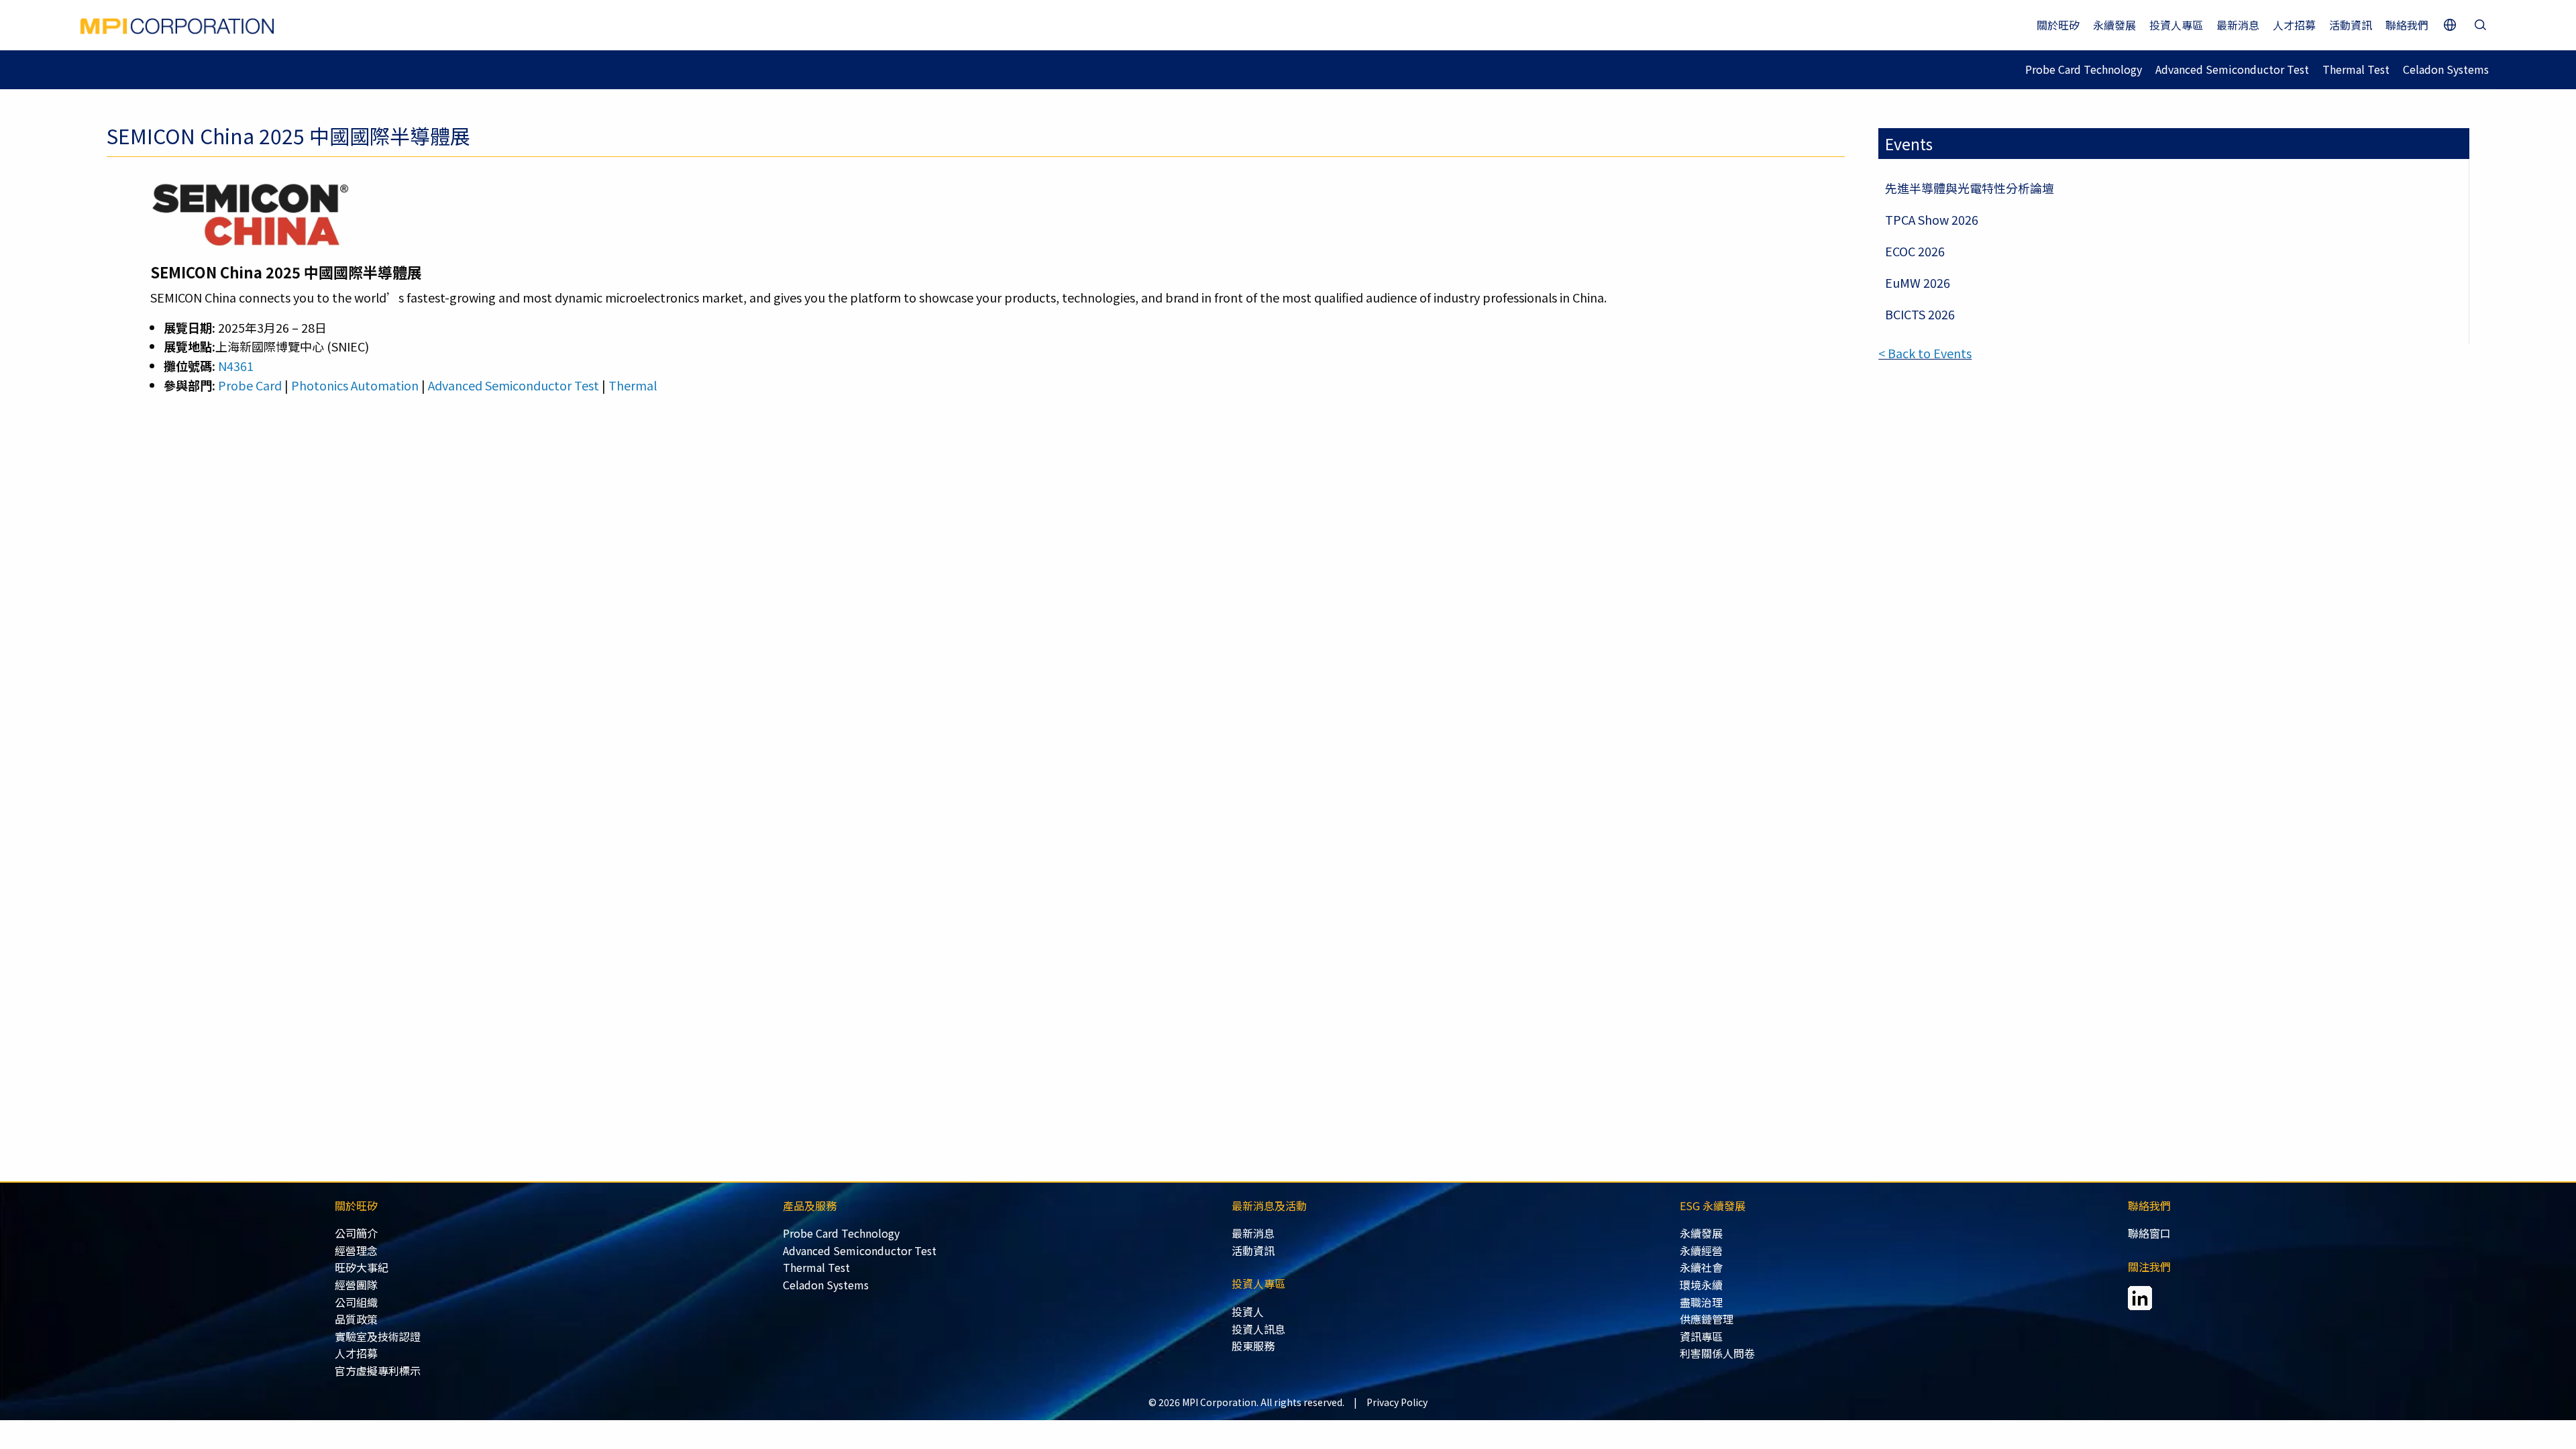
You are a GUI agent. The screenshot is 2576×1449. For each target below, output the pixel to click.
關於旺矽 (2058, 25)
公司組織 (356, 1302)
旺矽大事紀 (362, 1267)
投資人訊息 (1258, 1329)
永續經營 (1701, 1250)
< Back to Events (1925, 353)
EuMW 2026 (1918, 282)
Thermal (633, 385)
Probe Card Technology (2084, 69)
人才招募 (2294, 25)
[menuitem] (559, 1234)
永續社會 (1701, 1267)
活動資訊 (2351, 25)
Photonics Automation (355, 385)
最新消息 (2238, 25)
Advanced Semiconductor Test (2232, 69)
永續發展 (2114, 25)
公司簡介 (356, 1233)
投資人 (1248, 1311)
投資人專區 (2176, 25)
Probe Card (250, 385)
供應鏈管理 (1707, 1319)
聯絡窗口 (2149, 1233)
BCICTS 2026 (1920, 314)
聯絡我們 (2407, 25)
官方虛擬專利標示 (378, 1371)
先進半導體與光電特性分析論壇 (1970, 188)
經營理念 (356, 1250)
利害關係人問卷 (1717, 1353)
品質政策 (356, 1319)
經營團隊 (356, 1285)
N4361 (236, 366)
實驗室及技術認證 (378, 1336)
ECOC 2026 (1915, 251)
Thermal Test (2356, 69)
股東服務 (1253, 1346)
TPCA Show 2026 (1932, 219)
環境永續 (1701, 1285)
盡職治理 (1701, 1302)
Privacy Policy (1397, 1402)
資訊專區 (1701, 1336)
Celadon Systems (2446, 69)
